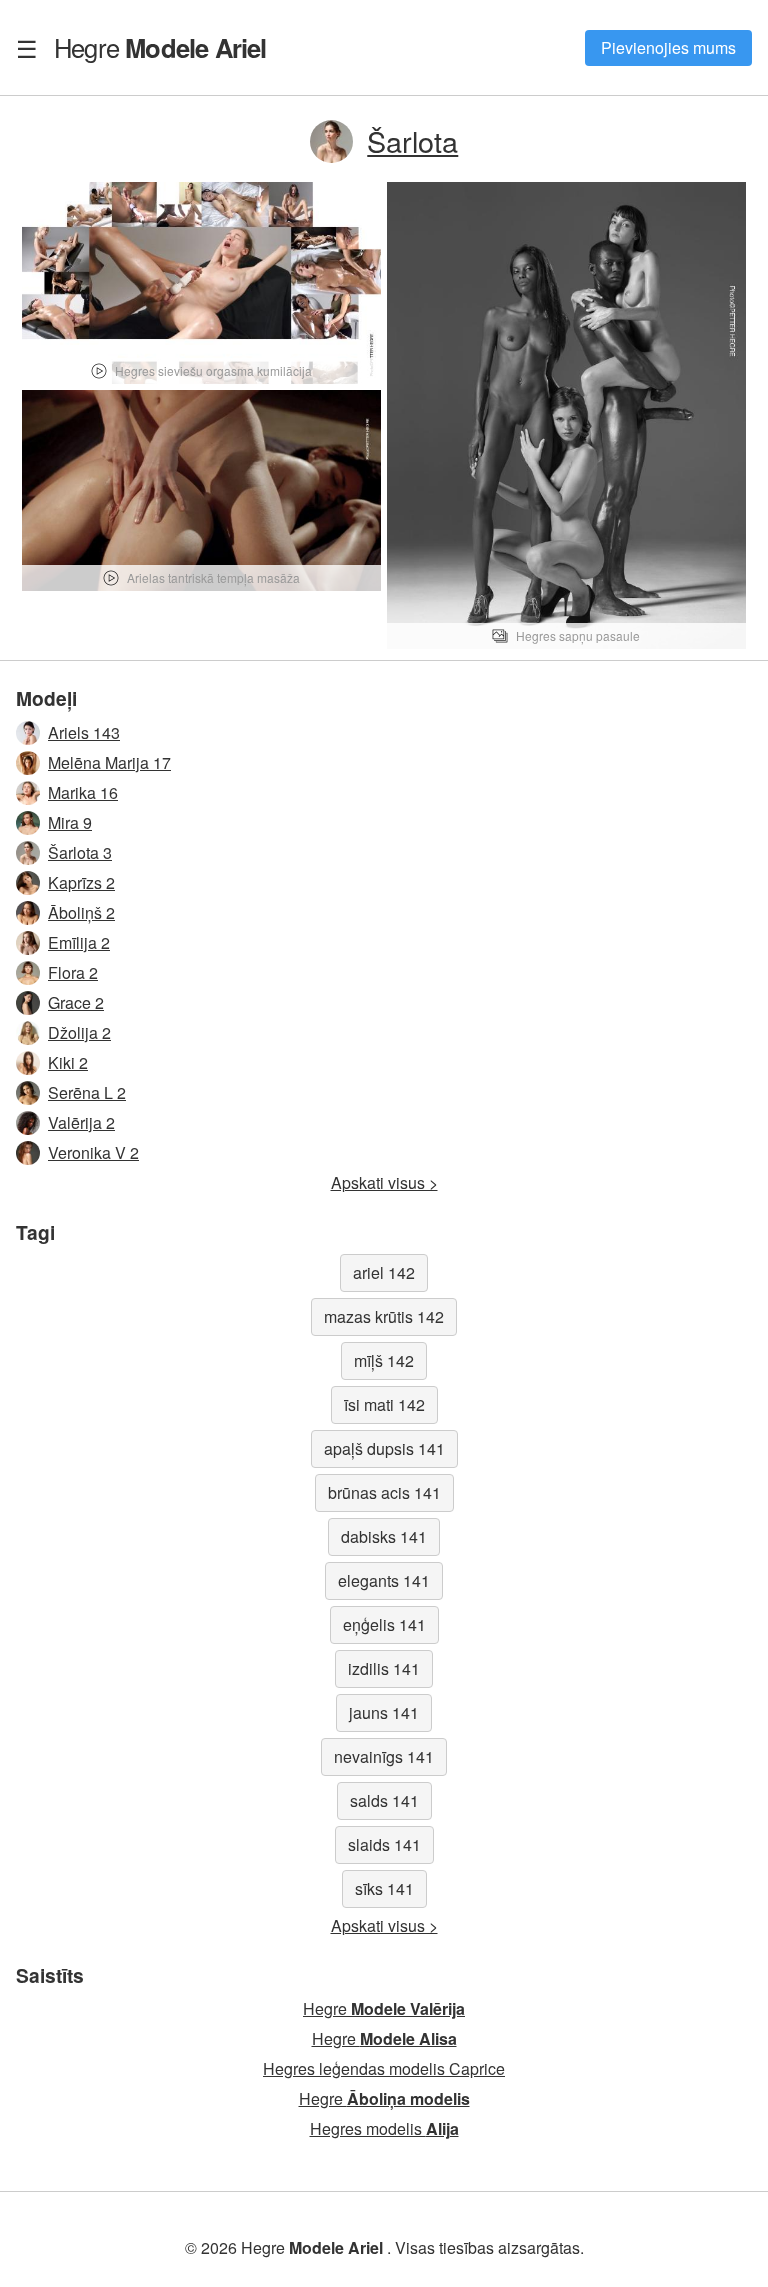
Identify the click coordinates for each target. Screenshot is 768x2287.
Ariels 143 (84, 732)
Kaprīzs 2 (81, 882)
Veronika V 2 (93, 1152)
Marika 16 (83, 792)
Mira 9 (70, 822)
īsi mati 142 (384, 1404)
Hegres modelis (384, 2128)
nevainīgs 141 (384, 1756)
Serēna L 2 (87, 1092)
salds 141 (384, 1800)
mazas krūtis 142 (384, 1316)
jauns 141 (384, 1712)
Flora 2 (73, 972)
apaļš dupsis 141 (384, 1448)
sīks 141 (384, 1888)
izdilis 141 (384, 1668)
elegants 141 (384, 1580)
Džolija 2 (79, 1032)
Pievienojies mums (668, 47)
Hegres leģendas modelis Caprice (384, 2068)
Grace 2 (76, 1002)
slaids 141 (384, 1844)
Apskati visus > (384, 1182)
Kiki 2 (68, 1062)
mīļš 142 (384, 1360)
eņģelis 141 (384, 1624)
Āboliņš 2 (81, 912)
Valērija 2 (81, 1122)
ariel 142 (384, 1272)
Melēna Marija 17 (109, 762)
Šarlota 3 (80, 852)
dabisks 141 (384, 1536)
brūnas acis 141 (384, 1492)
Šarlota (412, 140)
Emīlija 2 (79, 942)
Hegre (160, 47)
